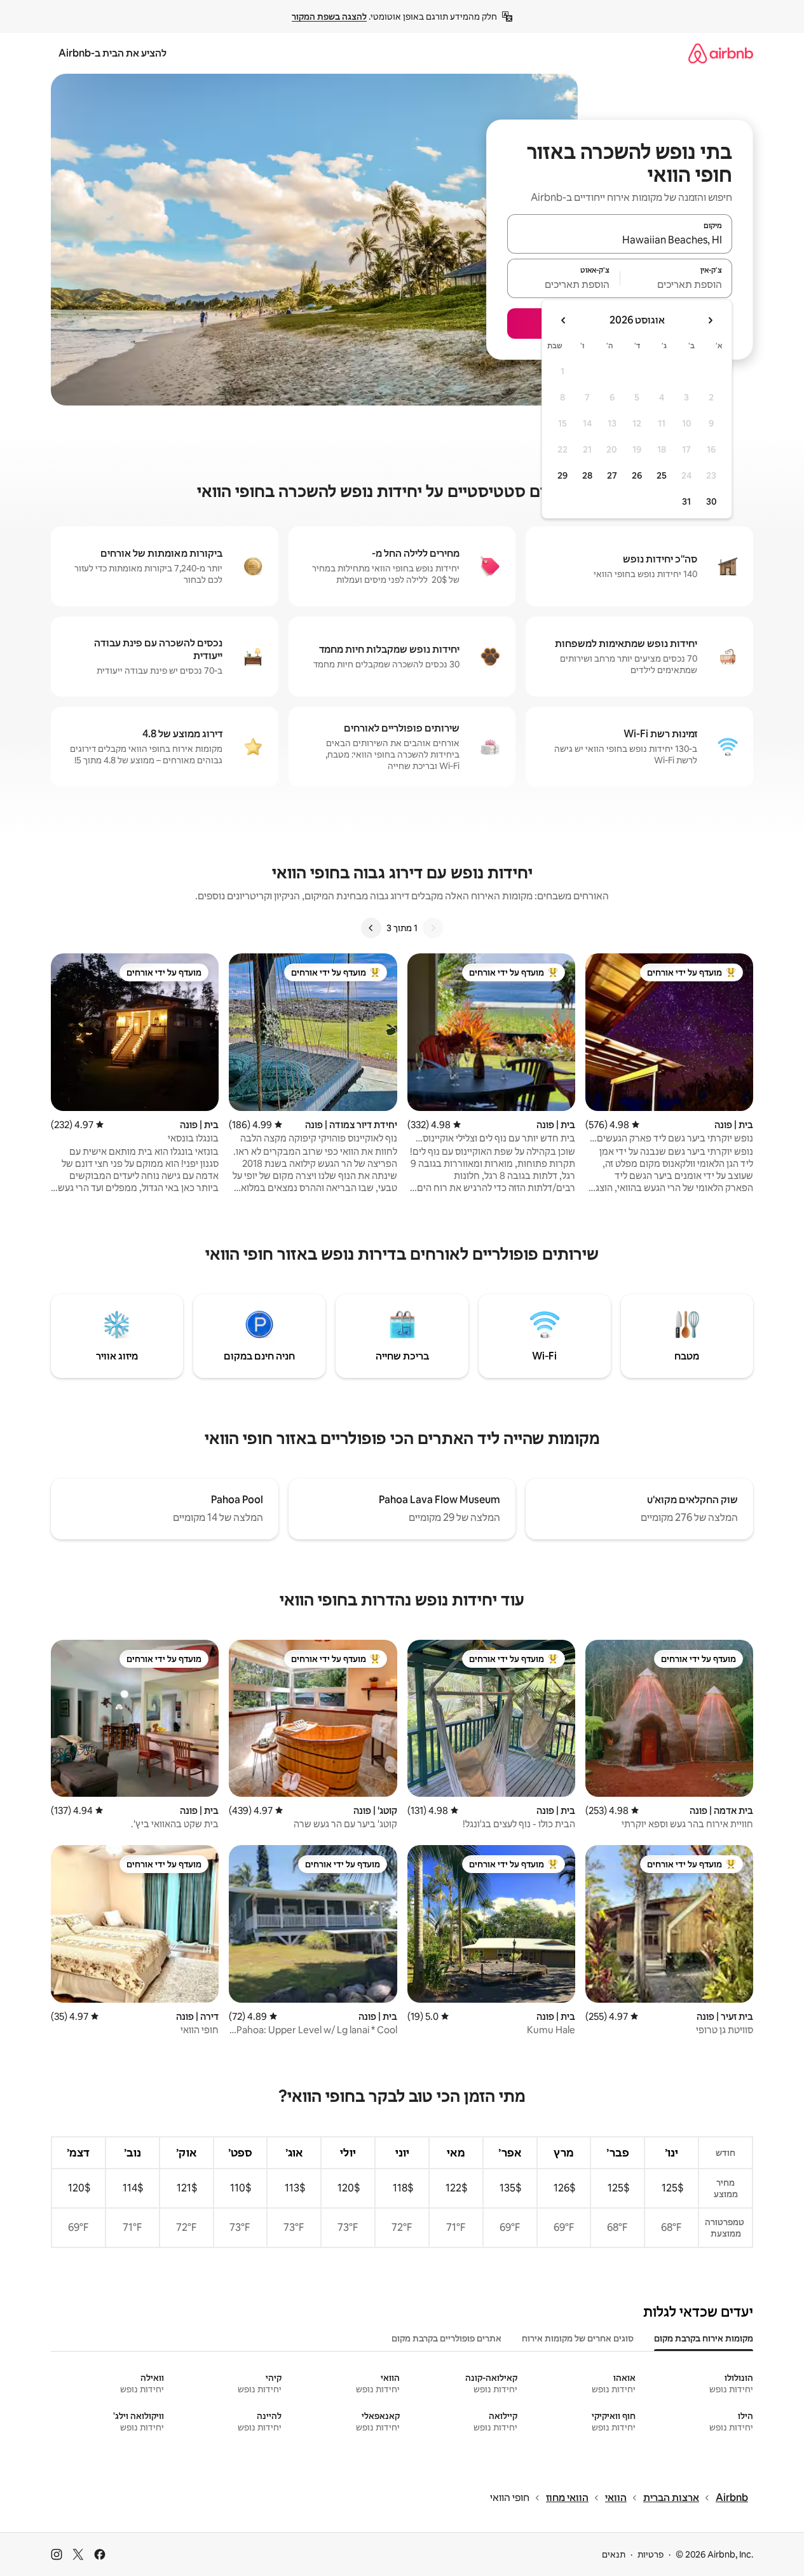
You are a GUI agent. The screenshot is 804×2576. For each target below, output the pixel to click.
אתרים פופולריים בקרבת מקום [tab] (446, 2338)
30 (712, 501)
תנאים (614, 2554)
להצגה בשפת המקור (329, 17)
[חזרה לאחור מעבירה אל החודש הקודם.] (710, 320)
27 (612, 475)
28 (587, 475)
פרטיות (651, 2554)
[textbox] (677, 284)
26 (637, 475)
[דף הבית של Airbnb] (721, 53)
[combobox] (620, 240)
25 (662, 475)
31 (686, 501)
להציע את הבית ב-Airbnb (112, 53)
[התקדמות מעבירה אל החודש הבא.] (564, 320)
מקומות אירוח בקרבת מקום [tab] (704, 2338)
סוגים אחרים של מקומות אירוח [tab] (578, 2338)
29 (562, 475)
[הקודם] (433, 928)
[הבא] (371, 928)
